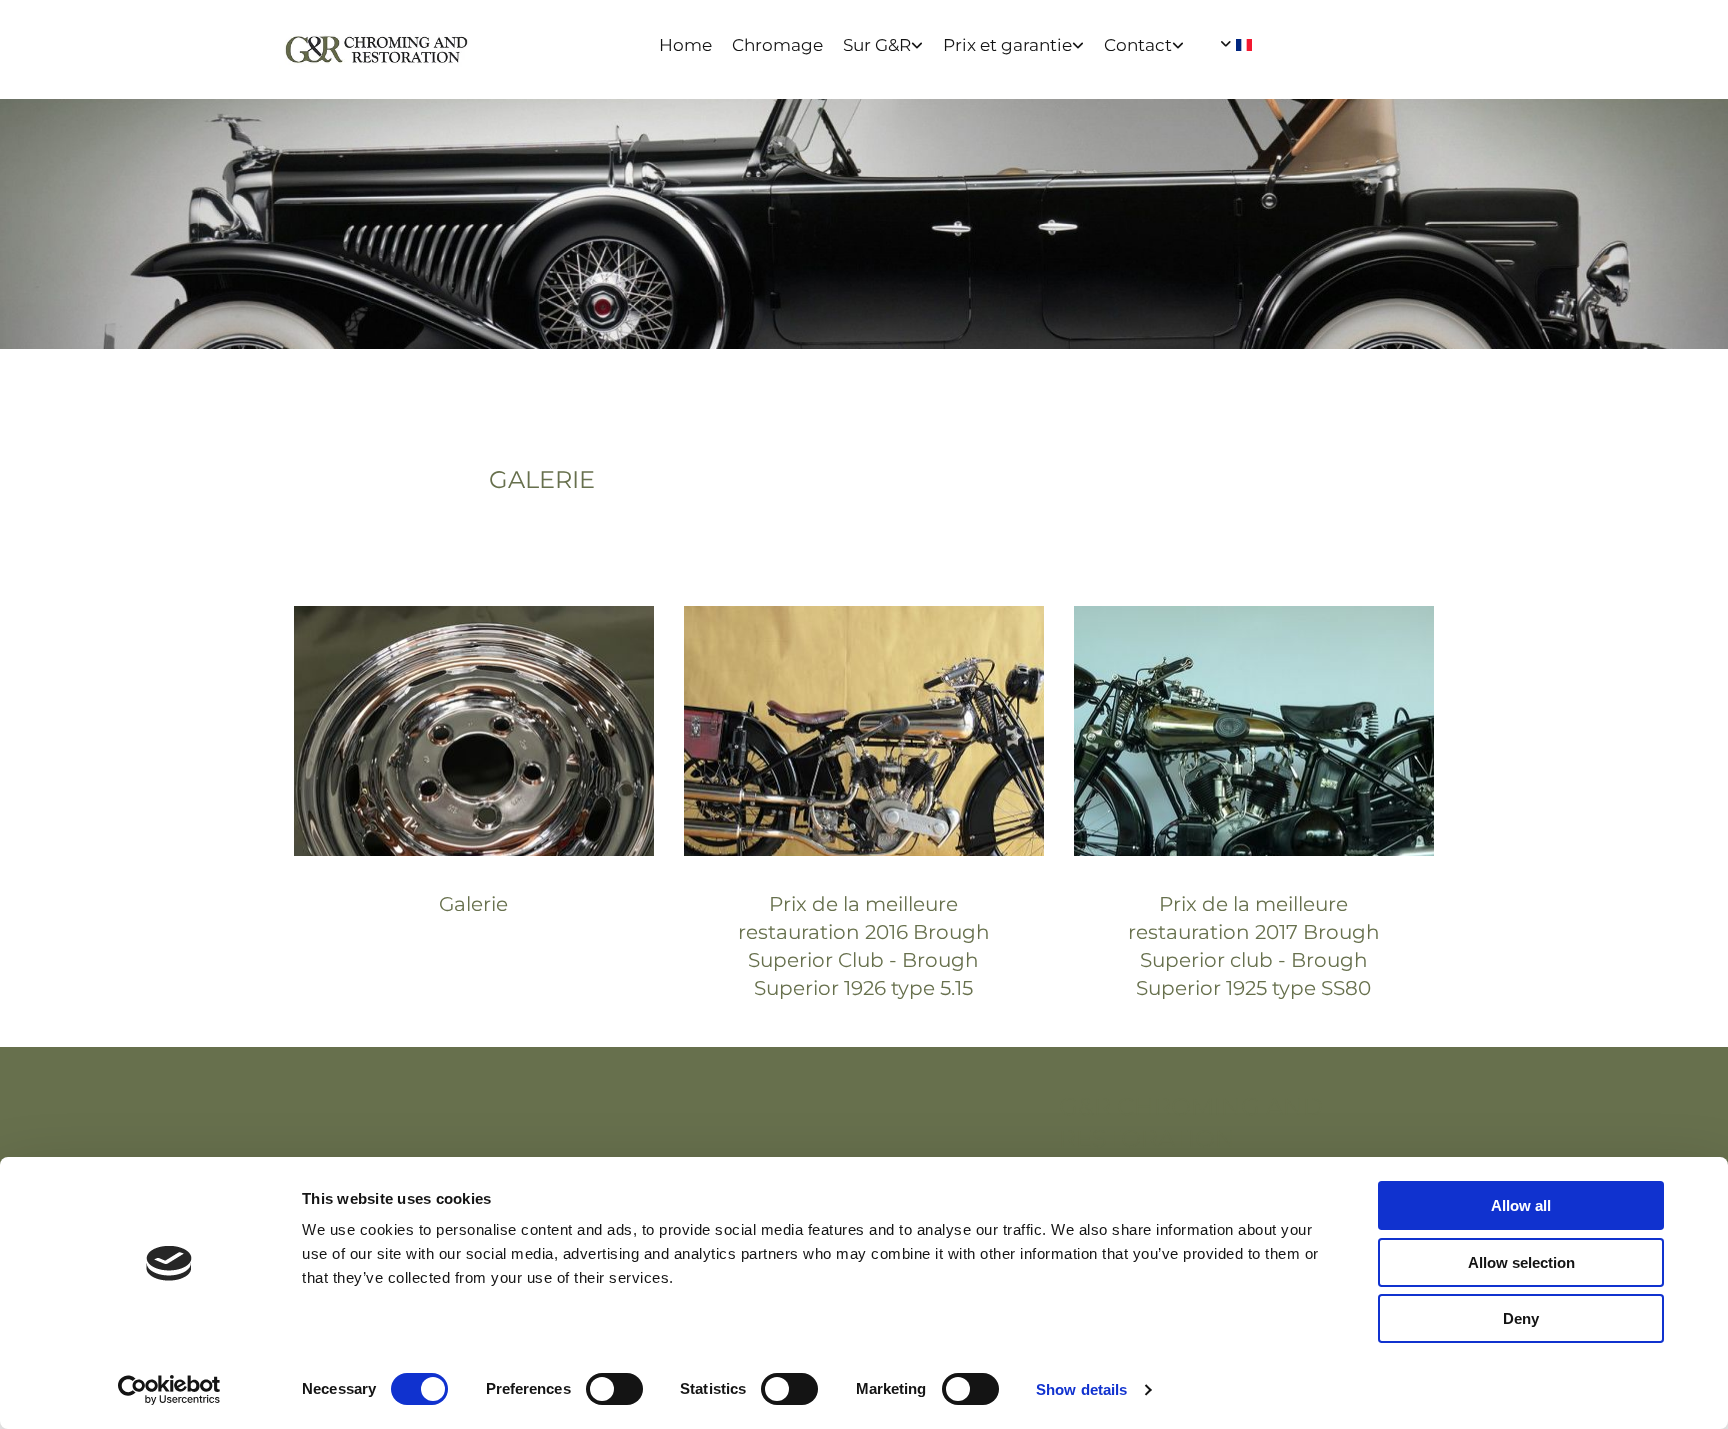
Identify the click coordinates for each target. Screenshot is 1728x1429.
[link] (893, 45)
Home (685, 45)
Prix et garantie (1007, 45)
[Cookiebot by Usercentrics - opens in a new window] (169, 1390)
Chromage (777, 45)
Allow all (1521, 1205)
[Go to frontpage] (376, 49)
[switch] (614, 1389)
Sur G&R (877, 45)
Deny (1521, 1318)
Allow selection (1521, 1262)
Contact (1138, 45)
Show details (1081, 1389)
